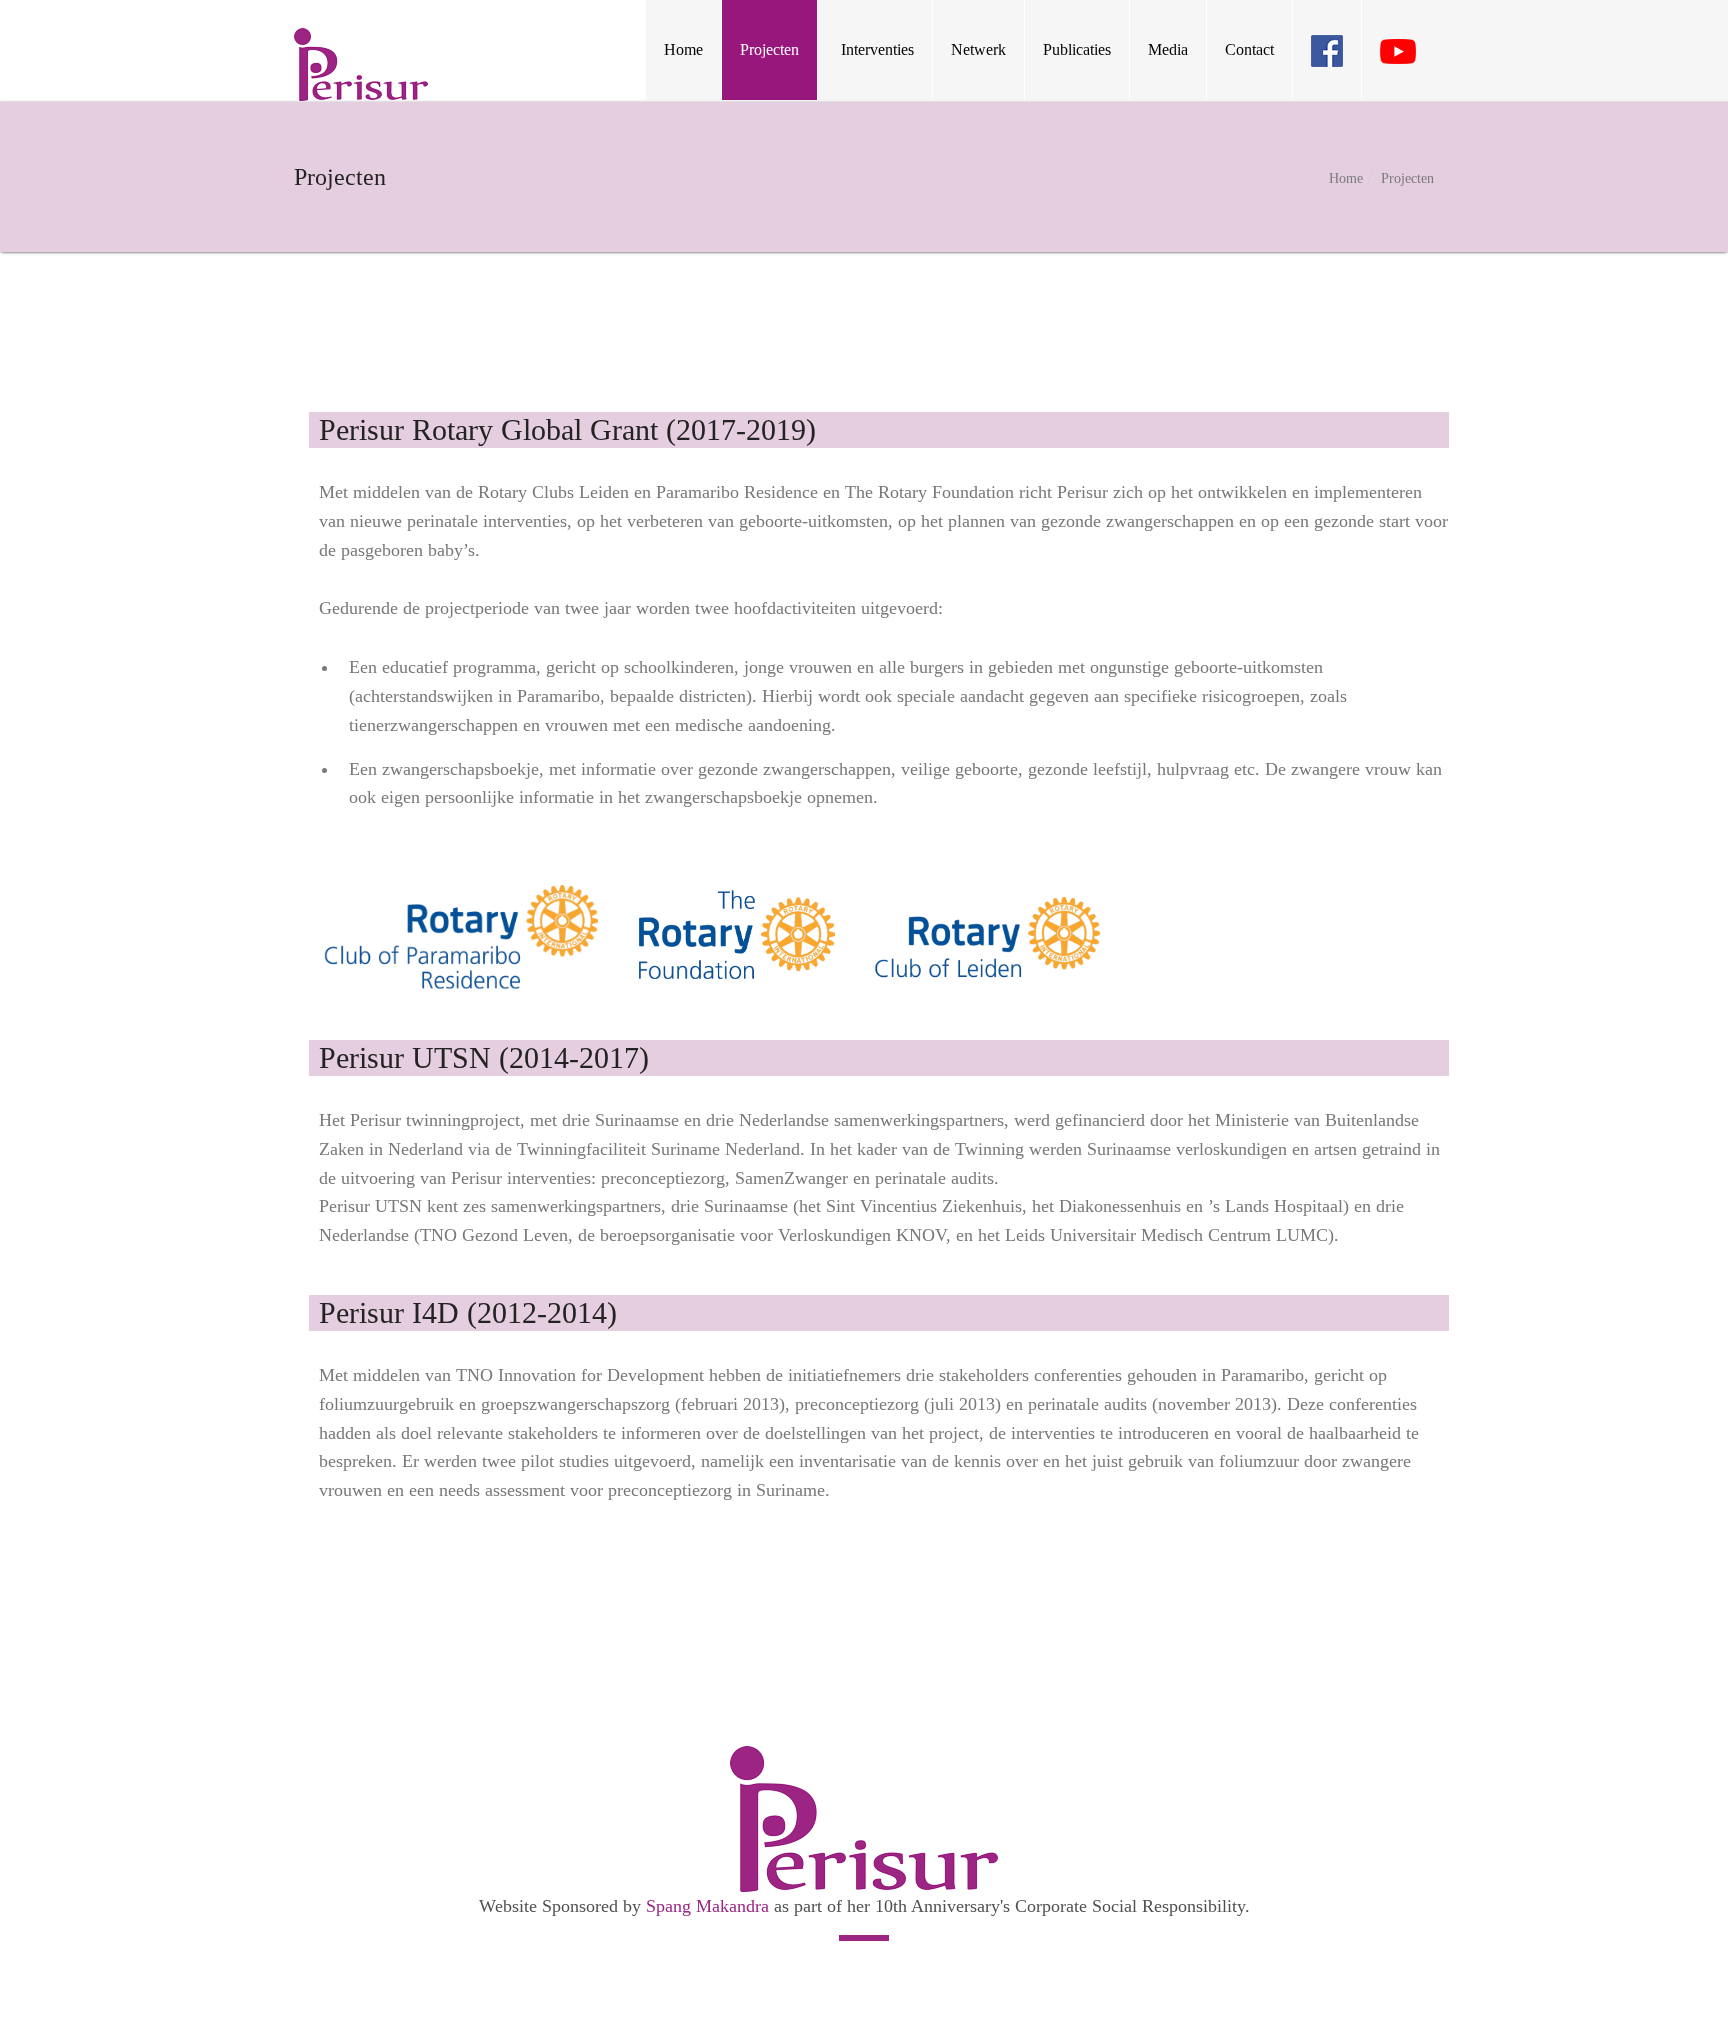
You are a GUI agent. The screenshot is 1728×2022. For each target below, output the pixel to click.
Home (1346, 178)
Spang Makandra (707, 1906)
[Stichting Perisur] (361, 64)
